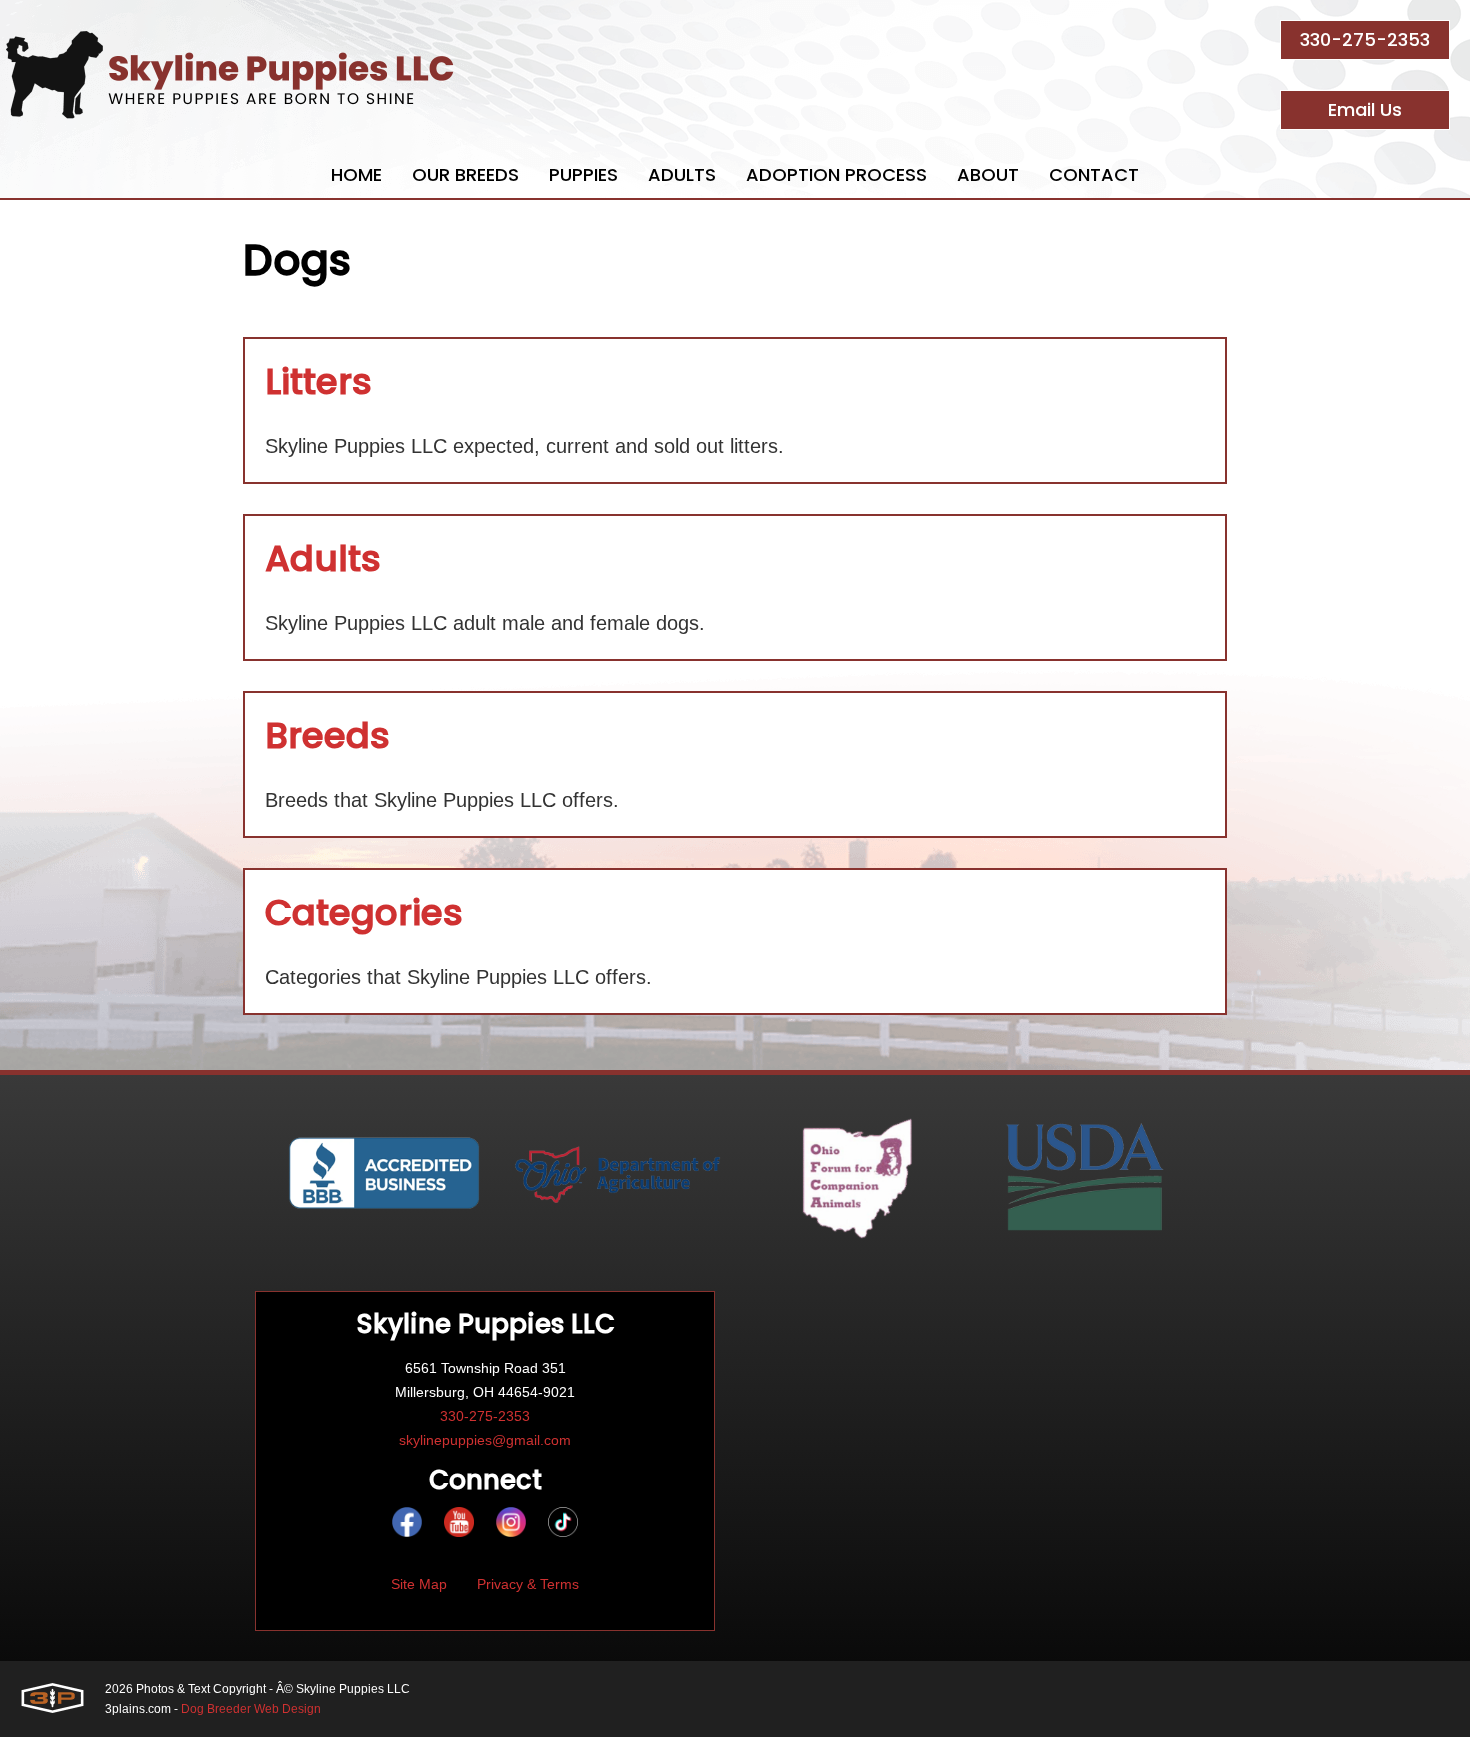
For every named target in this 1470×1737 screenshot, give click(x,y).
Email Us (1365, 109)
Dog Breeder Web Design (251, 1709)
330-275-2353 (1365, 39)
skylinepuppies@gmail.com (485, 1440)
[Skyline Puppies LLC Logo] (230, 75)
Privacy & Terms (528, 1584)
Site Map (419, 1584)
